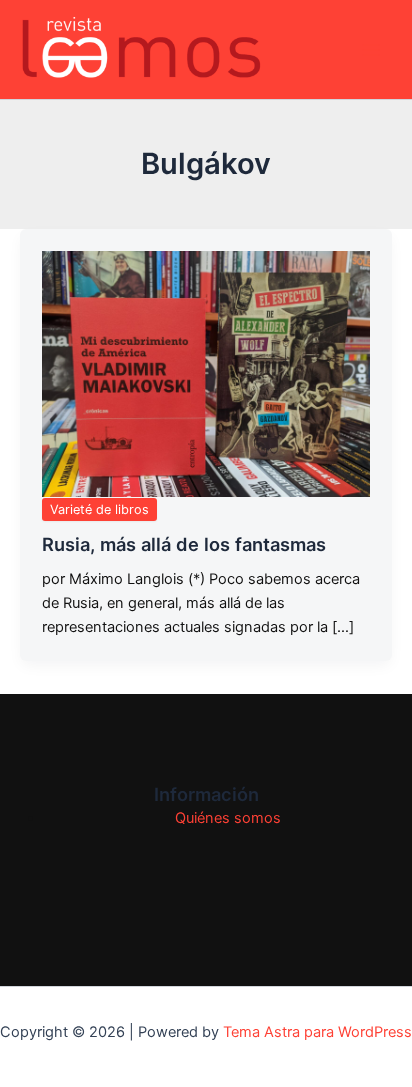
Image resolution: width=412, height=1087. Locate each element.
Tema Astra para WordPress (317, 1032)
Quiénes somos (228, 818)
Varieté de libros (99, 509)
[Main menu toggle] (371, 50)
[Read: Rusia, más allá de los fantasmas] (206, 374)
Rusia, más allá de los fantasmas (184, 544)
